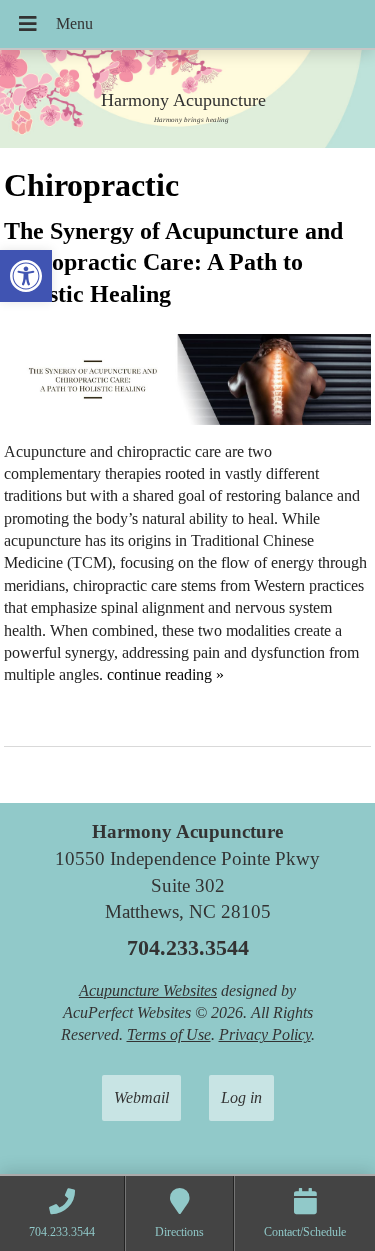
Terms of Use (169, 1034)
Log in (241, 1097)
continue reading (165, 674)
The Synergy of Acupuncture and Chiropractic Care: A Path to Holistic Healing (173, 262)
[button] (26, 276)
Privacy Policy (265, 1034)
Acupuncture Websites (148, 990)
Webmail (141, 1097)
